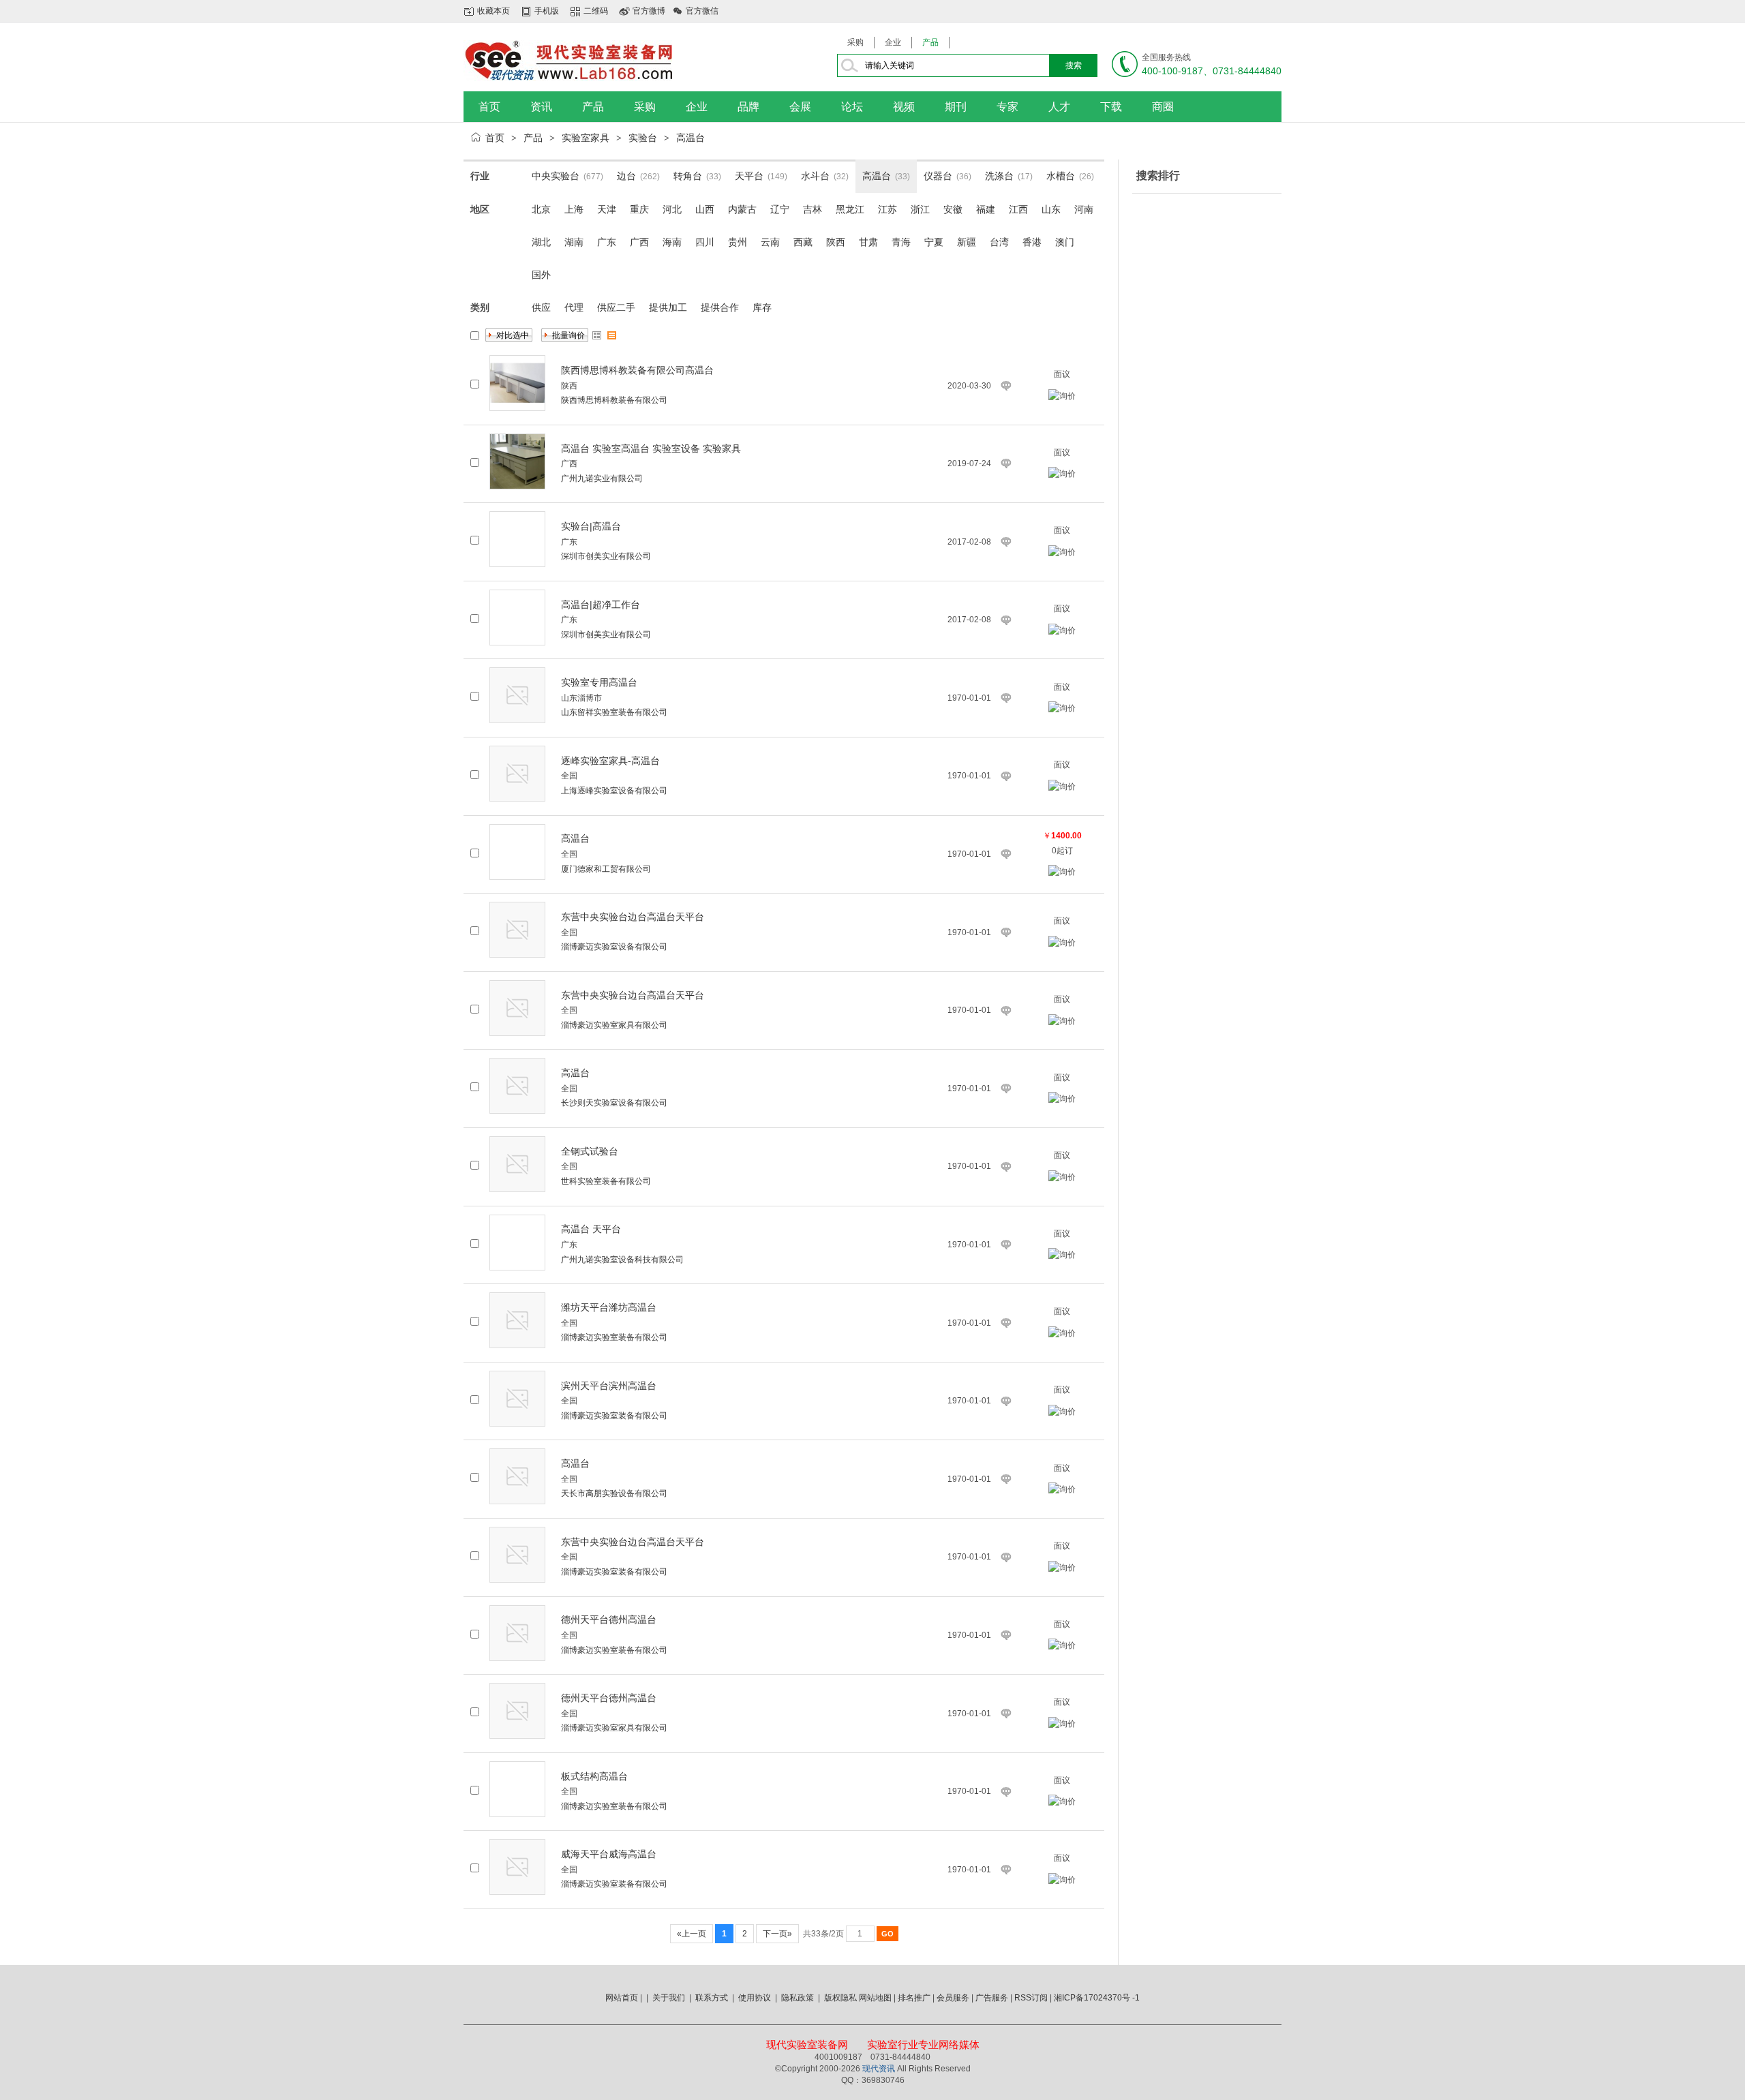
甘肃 (868, 242)
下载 (1111, 107)
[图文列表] (612, 335)
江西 (1018, 209)
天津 (607, 209)
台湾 (999, 242)
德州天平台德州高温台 (609, 1619)
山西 (705, 209)
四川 (705, 242)
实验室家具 (586, 138)
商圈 (1163, 107)
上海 (574, 209)
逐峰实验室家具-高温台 (610, 761)
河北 (672, 209)
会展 (800, 107)
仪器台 (938, 176)
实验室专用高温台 (599, 682)
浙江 (920, 209)
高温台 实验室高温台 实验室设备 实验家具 (651, 448)
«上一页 (692, 1934)
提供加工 (668, 307)
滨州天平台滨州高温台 (609, 1386)
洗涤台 (999, 176)
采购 (855, 42)
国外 (541, 275)
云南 (770, 242)
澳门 (1065, 242)
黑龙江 (850, 209)
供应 (541, 307)
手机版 (547, 11)
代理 (574, 307)
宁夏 (934, 242)
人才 (1059, 107)
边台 (626, 176)
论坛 (852, 107)
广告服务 (992, 1998)
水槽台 (1061, 176)
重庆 (639, 209)
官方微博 (649, 11)
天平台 (749, 176)
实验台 (643, 138)
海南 (672, 242)
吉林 (813, 209)
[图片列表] (597, 335)
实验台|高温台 (591, 526)
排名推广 (914, 1998)
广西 (639, 242)
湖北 (541, 242)
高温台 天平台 (591, 1229)
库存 (762, 307)
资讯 (541, 107)
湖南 (574, 242)
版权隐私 (840, 1998)
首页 (489, 107)
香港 (1032, 242)
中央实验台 (556, 176)
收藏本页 (494, 11)
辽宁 (780, 209)
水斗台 (815, 176)
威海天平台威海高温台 (609, 1854)
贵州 (738, 242)
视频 (904, 107)
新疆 (967, 242)
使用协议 (755, 1998)
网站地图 (875, 1998)
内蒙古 (742, 209)
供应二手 (616, 307)
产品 (930, 42)
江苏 (887, 209)
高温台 (691, 138)
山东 (1051, 209)
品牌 (748, 107)
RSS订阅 (1031, 1998)
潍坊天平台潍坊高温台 (609, 1307)
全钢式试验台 (590, 1151)
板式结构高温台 (594, 1776)
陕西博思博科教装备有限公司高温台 (637, 370)
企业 (893, 42)
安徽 (953, 209)
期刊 (956, 107)
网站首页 (622, 1998)
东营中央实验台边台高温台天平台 (633, 917)
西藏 (803, 242)
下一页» (777, 1934)
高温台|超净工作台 (601, 605)
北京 (541, 209)
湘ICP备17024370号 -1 (1097, 1998)
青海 (901, 242)
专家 (1007, 107)
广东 (607, 242)
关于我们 (669, 1998)
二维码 (596, 11)
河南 (1084, 209)
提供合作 (720, 307)
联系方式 (712, 1998)
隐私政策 (798, 1998)
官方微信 (702, 11)
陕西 (836, 242)
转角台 (688, 176)
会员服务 (953, 1998)
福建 (986, 209)
